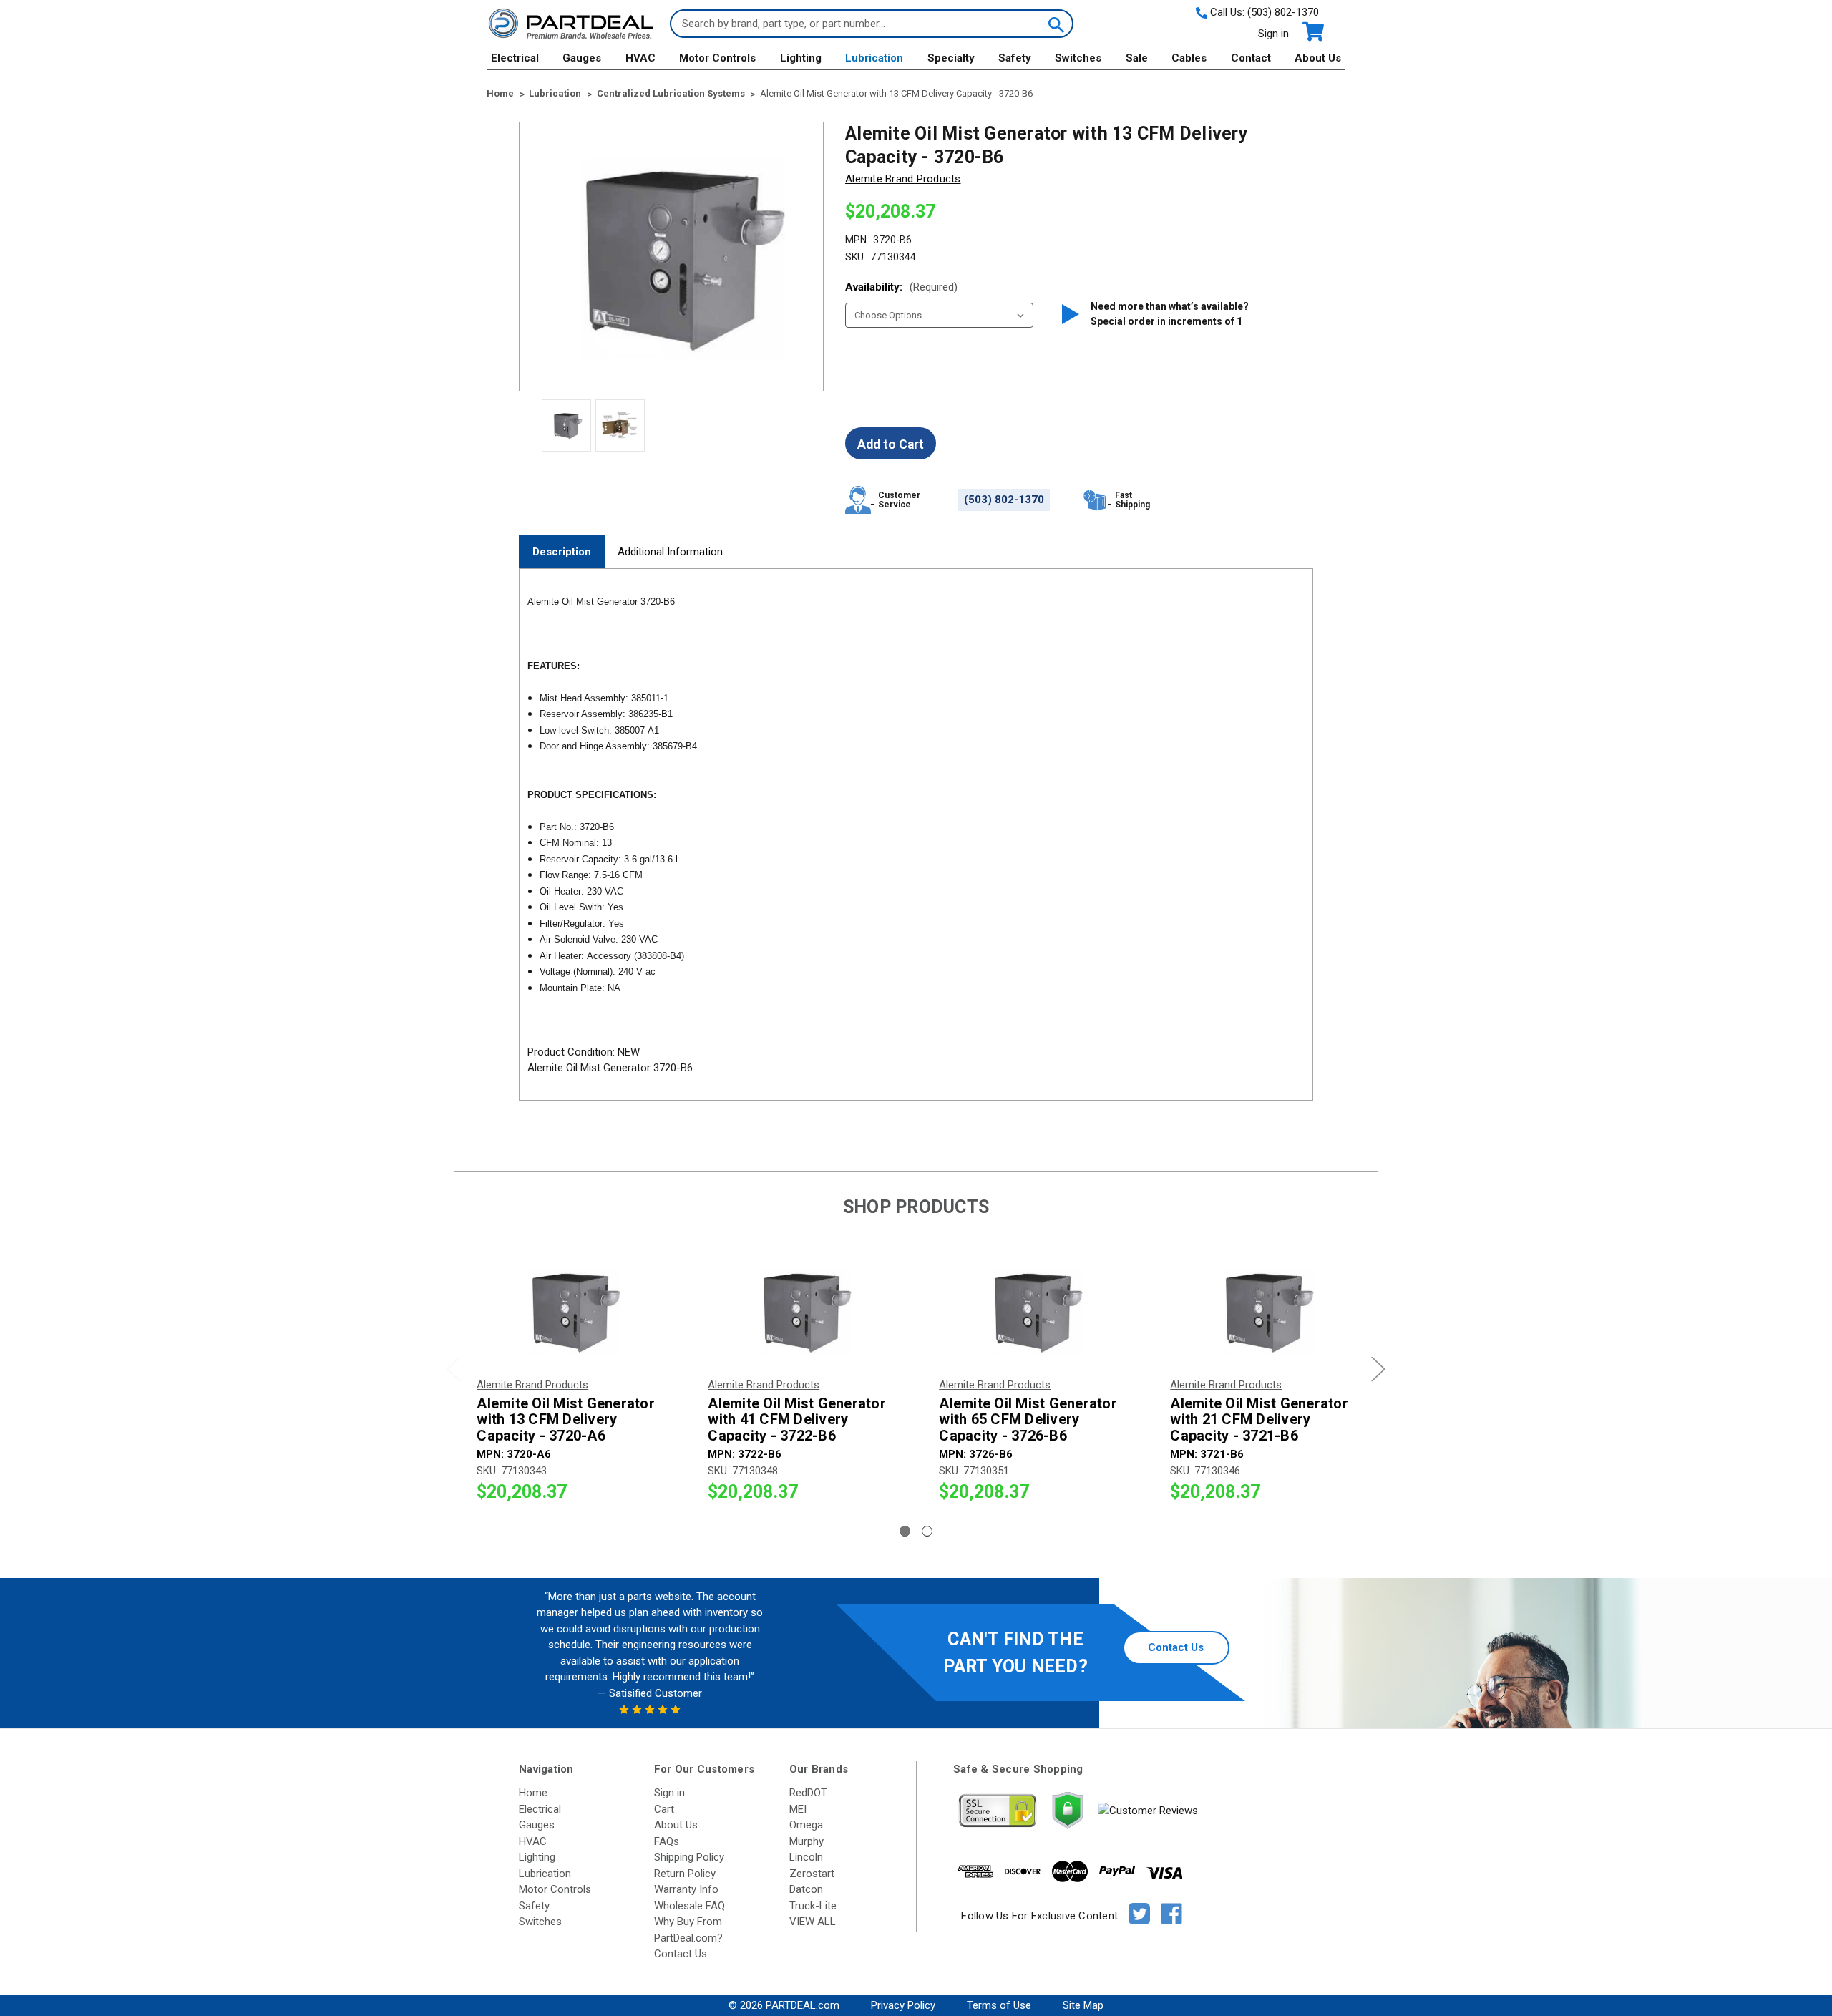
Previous (454, 1369)
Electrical (515, 58)
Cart (664, 1809)
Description (562, 552)
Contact (1251, 58)
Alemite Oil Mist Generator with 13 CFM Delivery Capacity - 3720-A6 (566, 1420)
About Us (1318, 58)
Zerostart (812, 1874)
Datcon (806, 1889)
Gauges (582, 58)
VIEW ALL (813, 1922)
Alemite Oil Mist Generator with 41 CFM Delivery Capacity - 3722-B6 (797, 1420)
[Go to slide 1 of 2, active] (905, 1531)
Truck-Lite (813, 1906)
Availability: (901, 287)
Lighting (801, 58)
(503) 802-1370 (1283, 12)
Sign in (1273, 34)
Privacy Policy (903, 2005)
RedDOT (808, 1793)
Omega (806, 1825)
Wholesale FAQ (690, 1906)
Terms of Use (999, 2005)
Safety (1015, 58)
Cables (1189, 58)
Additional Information (670, 552)
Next (1378, 1369)
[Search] (1055, 24)
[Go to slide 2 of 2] (927, 1531)
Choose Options (570, 1311)
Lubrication (874, 58)
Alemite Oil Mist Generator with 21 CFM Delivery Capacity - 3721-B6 (1259, 1420)
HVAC (640, 58)
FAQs (667, 1841)
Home (533, 1793)
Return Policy (685, 1874)
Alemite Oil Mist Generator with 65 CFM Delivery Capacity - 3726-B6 (1028, 1420)
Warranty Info (686, 1889)
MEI (798, 1809)
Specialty (951, 58)
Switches (1078, 58)
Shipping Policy (689, 1857)
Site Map (1083, 2005)
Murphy (807, 1841)
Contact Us (1176, 1647)
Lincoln (806, 1857)
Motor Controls (717, 58)
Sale (1137, 58)
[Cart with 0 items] (1312, 32)
